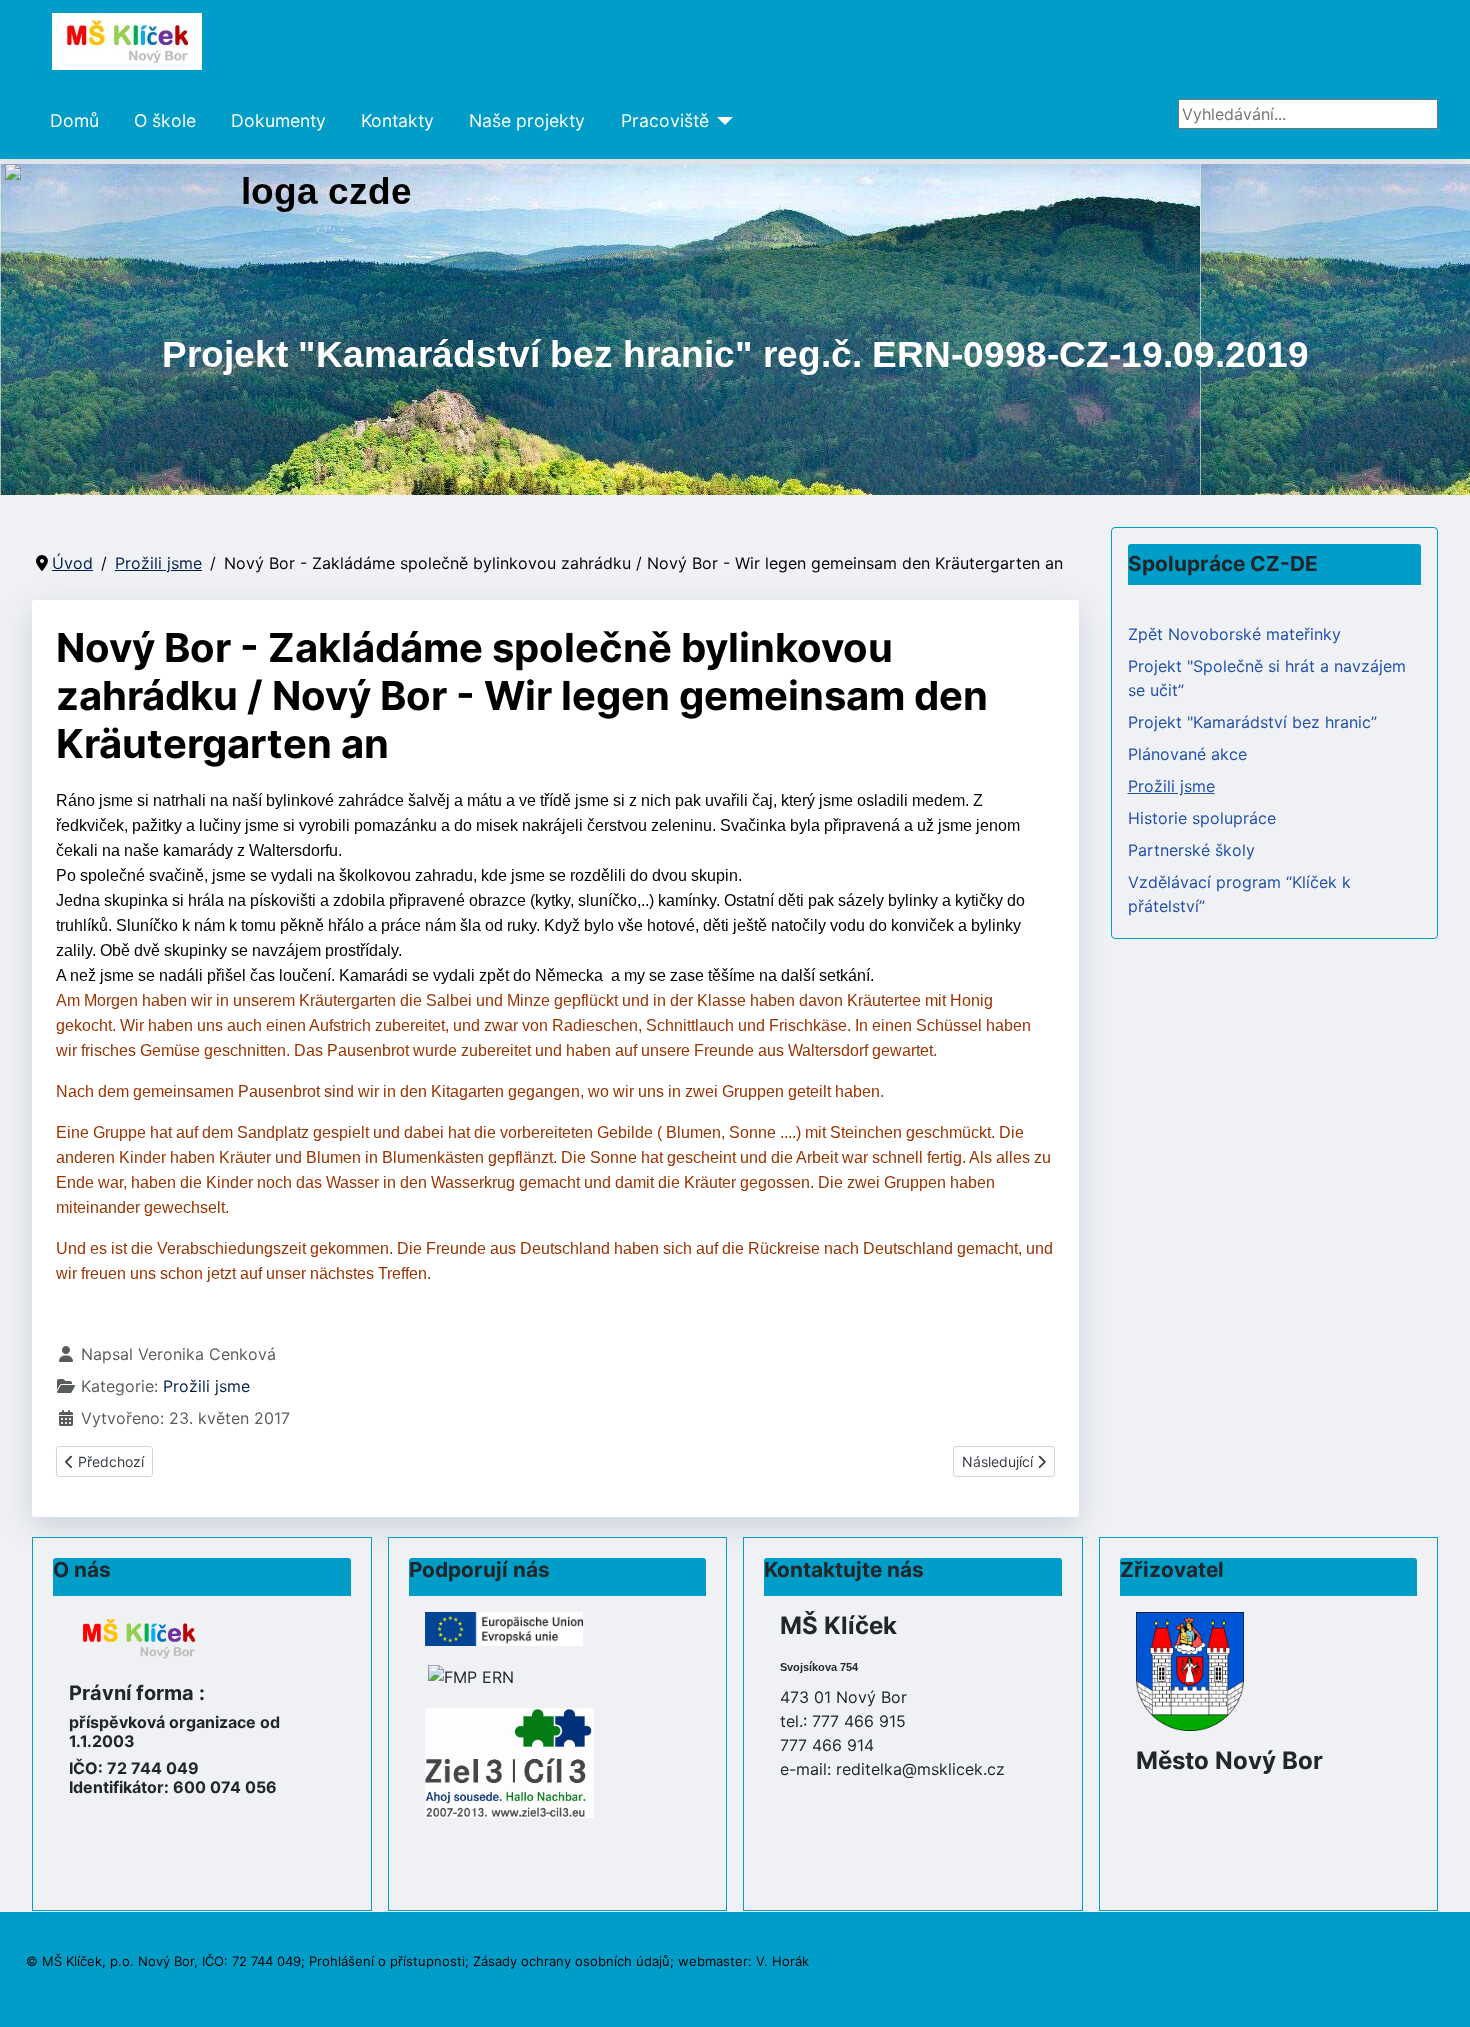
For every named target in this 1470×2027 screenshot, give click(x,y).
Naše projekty (527, 120)
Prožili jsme (206, 1386)
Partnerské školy (1191, 850)
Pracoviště (665, 120)
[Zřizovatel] (1190, 1670)
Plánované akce (1187, 754)
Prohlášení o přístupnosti (387, 1961)
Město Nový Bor (1229, 1760)
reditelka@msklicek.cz (920, 1769)
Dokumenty (278, 120)
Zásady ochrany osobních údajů (571, 1961)
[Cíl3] (509, 1761)
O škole (165, 120)
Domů (74, 120)
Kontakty (397, 120)
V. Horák (782, 1961)
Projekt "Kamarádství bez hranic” (1252, 722)
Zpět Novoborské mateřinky (1234, 634)
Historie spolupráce (1202, 818)
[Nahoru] (1435, 1990)
